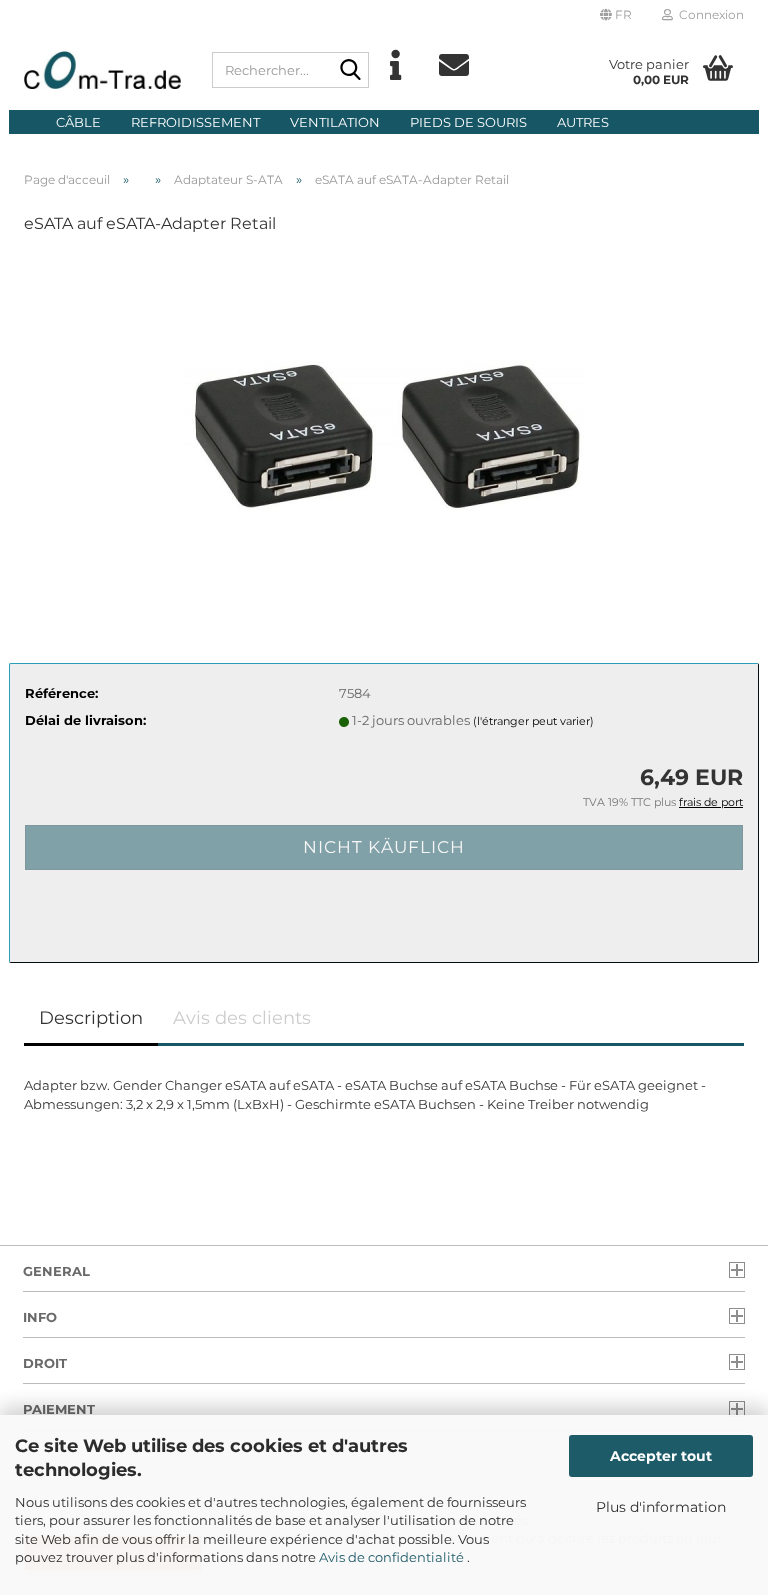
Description (91, 1018)
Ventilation (335, 122)
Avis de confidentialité (393, 1557)
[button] (616, 15)
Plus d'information (661, 1507)
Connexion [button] (708, 14)
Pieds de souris (468, 122)
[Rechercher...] (350, 71)
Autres (583, 122)
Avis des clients (242, 1018)
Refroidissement (195, 122)
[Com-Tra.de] (103, 70)
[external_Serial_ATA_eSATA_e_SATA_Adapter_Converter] (384, 402)
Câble (78, 122)
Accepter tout (661, 1456)
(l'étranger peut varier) (533, 721)
